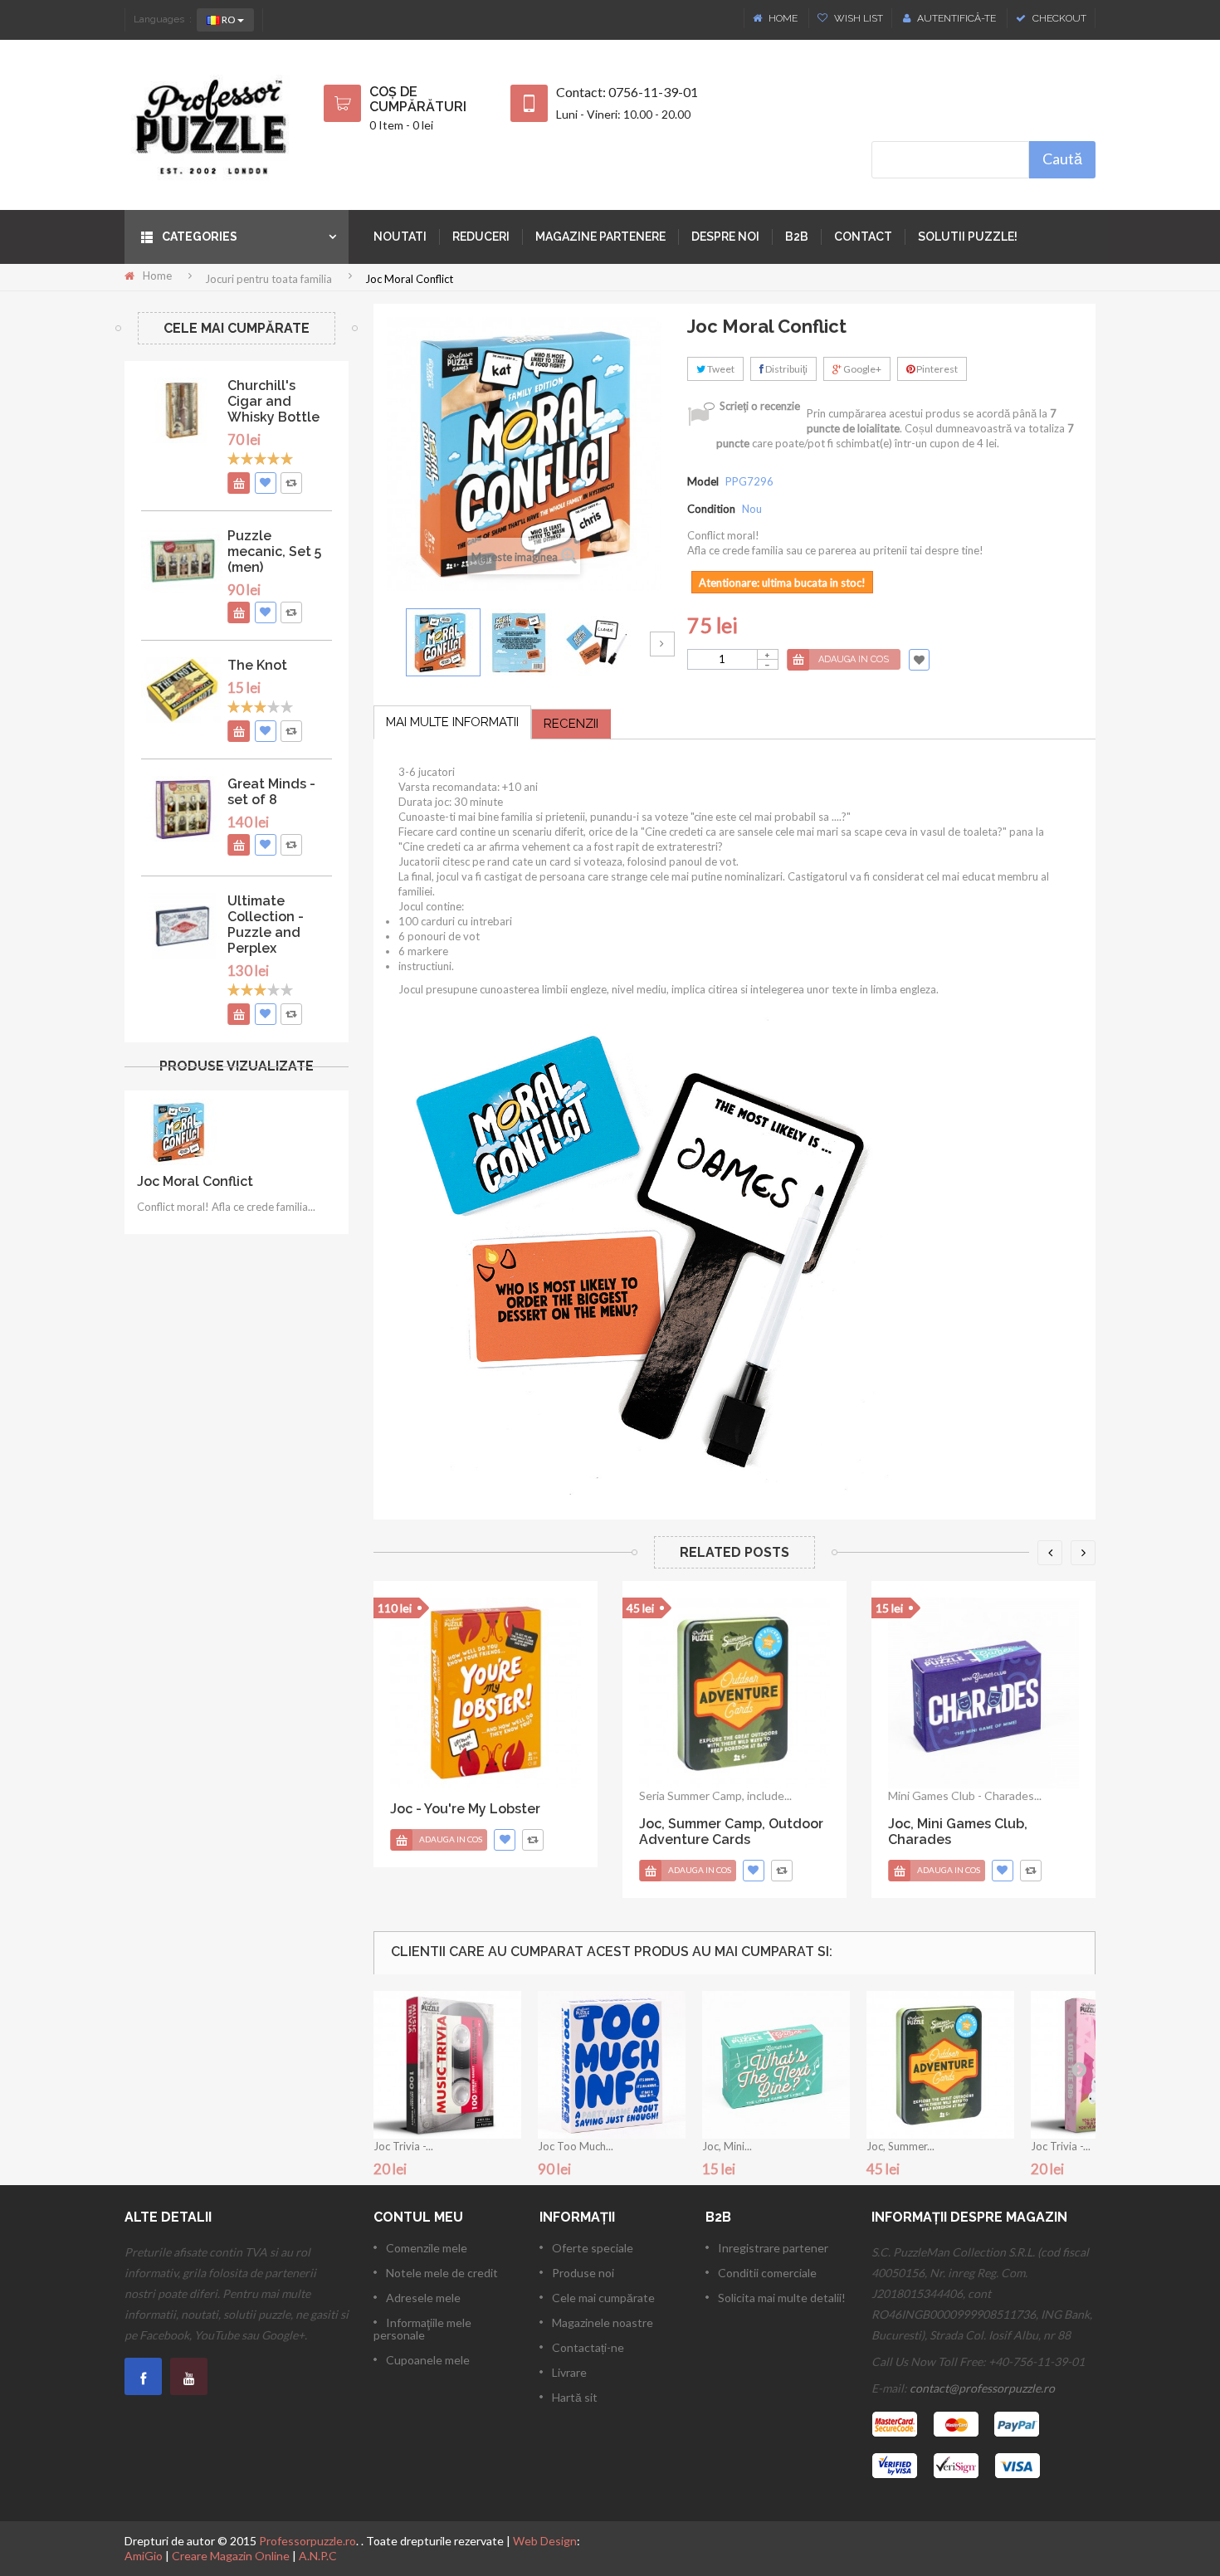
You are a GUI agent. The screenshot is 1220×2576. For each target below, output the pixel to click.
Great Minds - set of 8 (271, 792)
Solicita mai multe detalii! (782, 2298)
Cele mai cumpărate (237, 328)
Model (703, 481)
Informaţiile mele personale (422, 2329)
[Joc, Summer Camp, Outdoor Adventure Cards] (734, 1693)
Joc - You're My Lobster (465, 1809)
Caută (1062, 159)
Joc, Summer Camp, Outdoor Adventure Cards (731, 1832)
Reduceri (481, 237)
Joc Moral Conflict (195, 1181)
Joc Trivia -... (403, 2146)
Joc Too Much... (576, 2146)
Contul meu (418, 2217)
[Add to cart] (238, 483)
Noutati (400, 237)
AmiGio (144, 2556)
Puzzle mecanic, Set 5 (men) (274, 551)
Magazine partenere (600, 237)
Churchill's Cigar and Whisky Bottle (273, 401)
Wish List (857, 18)
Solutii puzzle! (968, 237)
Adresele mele (423, 2298)
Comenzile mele (427, 2248)
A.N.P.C (318, 2556)
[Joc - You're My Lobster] (486, 1693)
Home (783, 18)
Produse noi (583, 2273)
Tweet (720, 369)
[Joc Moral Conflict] (443, 642)
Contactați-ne (588, 2347)
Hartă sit (575, 2397)
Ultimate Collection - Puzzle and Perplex (266, 925)
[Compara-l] (533, 1840)
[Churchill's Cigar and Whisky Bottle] (182, 410)
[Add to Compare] (291, 483)
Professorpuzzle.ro (307, 2541)
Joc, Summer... (900, 2146)
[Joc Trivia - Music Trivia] (447, 2065)
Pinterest (936, 369)
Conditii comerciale (767, 2273)
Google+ (861, 369)
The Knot (257, 665)
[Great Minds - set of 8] (182, 809)
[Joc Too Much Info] (612, 2065)
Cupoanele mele (428, 2360)
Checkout (1058, 18)
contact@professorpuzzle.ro (982, 2388)
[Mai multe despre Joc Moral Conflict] (178, 1131)
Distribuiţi (786, 369)
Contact (863, 237)
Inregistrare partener (773, 2248)
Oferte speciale (593, 2248)
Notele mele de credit (442, 2273)
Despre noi (725, 237)
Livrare (569, 2372)
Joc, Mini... (727, 2146)
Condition (711, 509)
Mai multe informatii (452, 722)
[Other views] (386, 644)
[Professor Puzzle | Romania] (212, 125)
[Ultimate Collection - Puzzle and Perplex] (182, 926)
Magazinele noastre (603, 2322)
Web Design (545, 2541)
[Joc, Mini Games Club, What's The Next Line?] (776, 2065)
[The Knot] (182, 690)
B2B (797, 237)
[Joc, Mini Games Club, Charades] (983, 1693)
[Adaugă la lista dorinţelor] (266, 483)
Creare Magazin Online (231, 2556)
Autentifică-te (956, 18)
